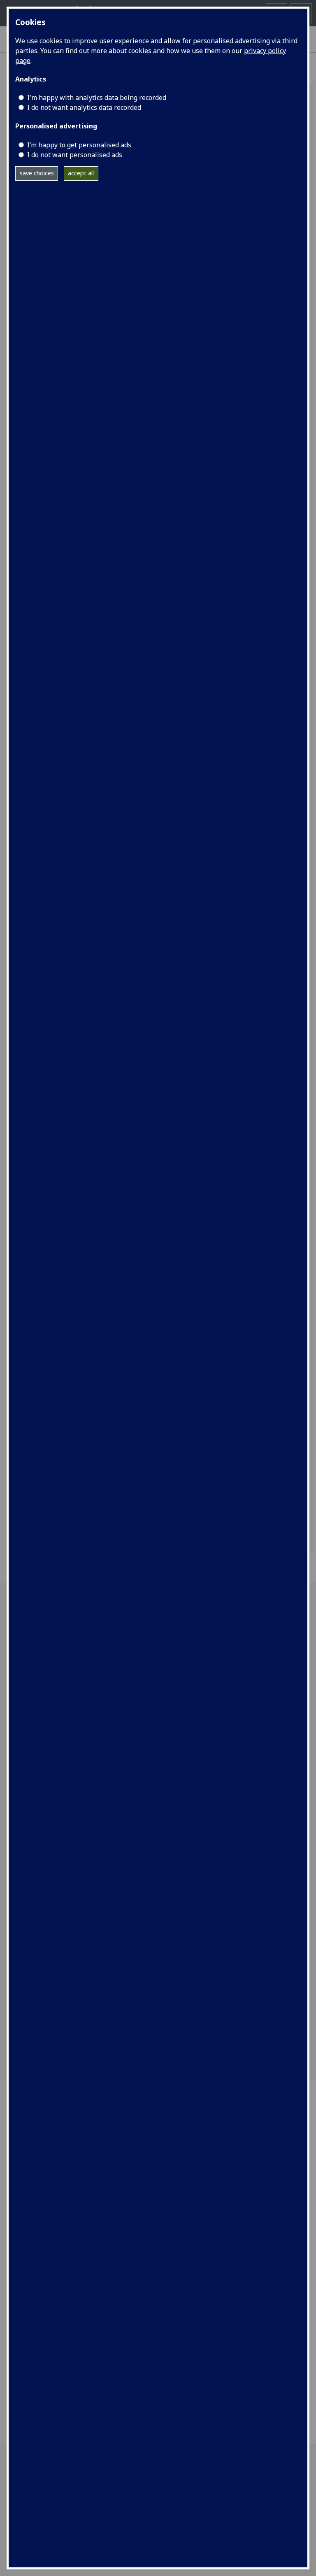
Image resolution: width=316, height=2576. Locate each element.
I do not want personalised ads (75, 155)
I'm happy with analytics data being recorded (97, 98)
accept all (81, 173)
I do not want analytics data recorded (84, 107)
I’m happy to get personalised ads (79, 145)
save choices (37, 173)
